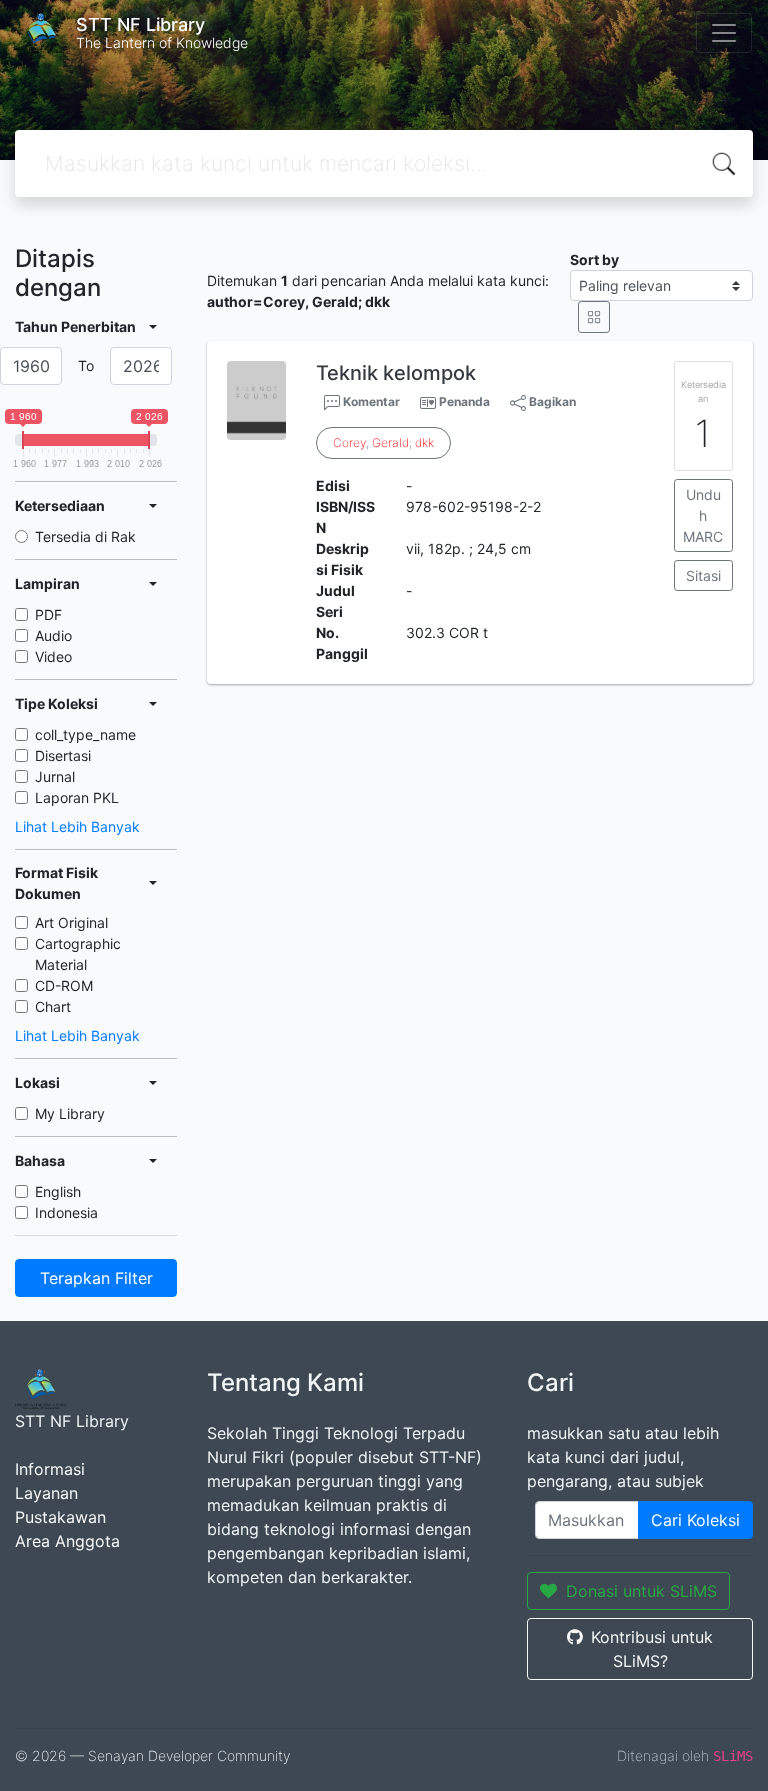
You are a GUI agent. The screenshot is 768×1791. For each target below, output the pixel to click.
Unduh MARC (703, 515)
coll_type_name (85, 734)
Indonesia (66, 1212)
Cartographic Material (78, 954)
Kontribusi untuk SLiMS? (652, 1649)
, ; (383, 442)
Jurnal (55, 776)
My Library (70, 1113)
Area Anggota (67, 1541)
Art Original (71, 922)
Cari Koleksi (695, 1520)
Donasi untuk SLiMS (641, 1591)
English (58, 1191)
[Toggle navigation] (724, 33)
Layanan (46, 1493)
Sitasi (703, 575)
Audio (53, 635)
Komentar (370, 401)
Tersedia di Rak (85, 536)
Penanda (464, 401)
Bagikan (551, 401)
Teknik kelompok (396, 373)
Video (53, 656)
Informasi (50, 1469)
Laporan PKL (77, 797)
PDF (48, 614)
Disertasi (63, 755)
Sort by (594, 259)
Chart (53, 1006)
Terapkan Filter (96, 1278)
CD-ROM (64, 985)
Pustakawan (60, 1517)
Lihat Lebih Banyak (77, 826)
